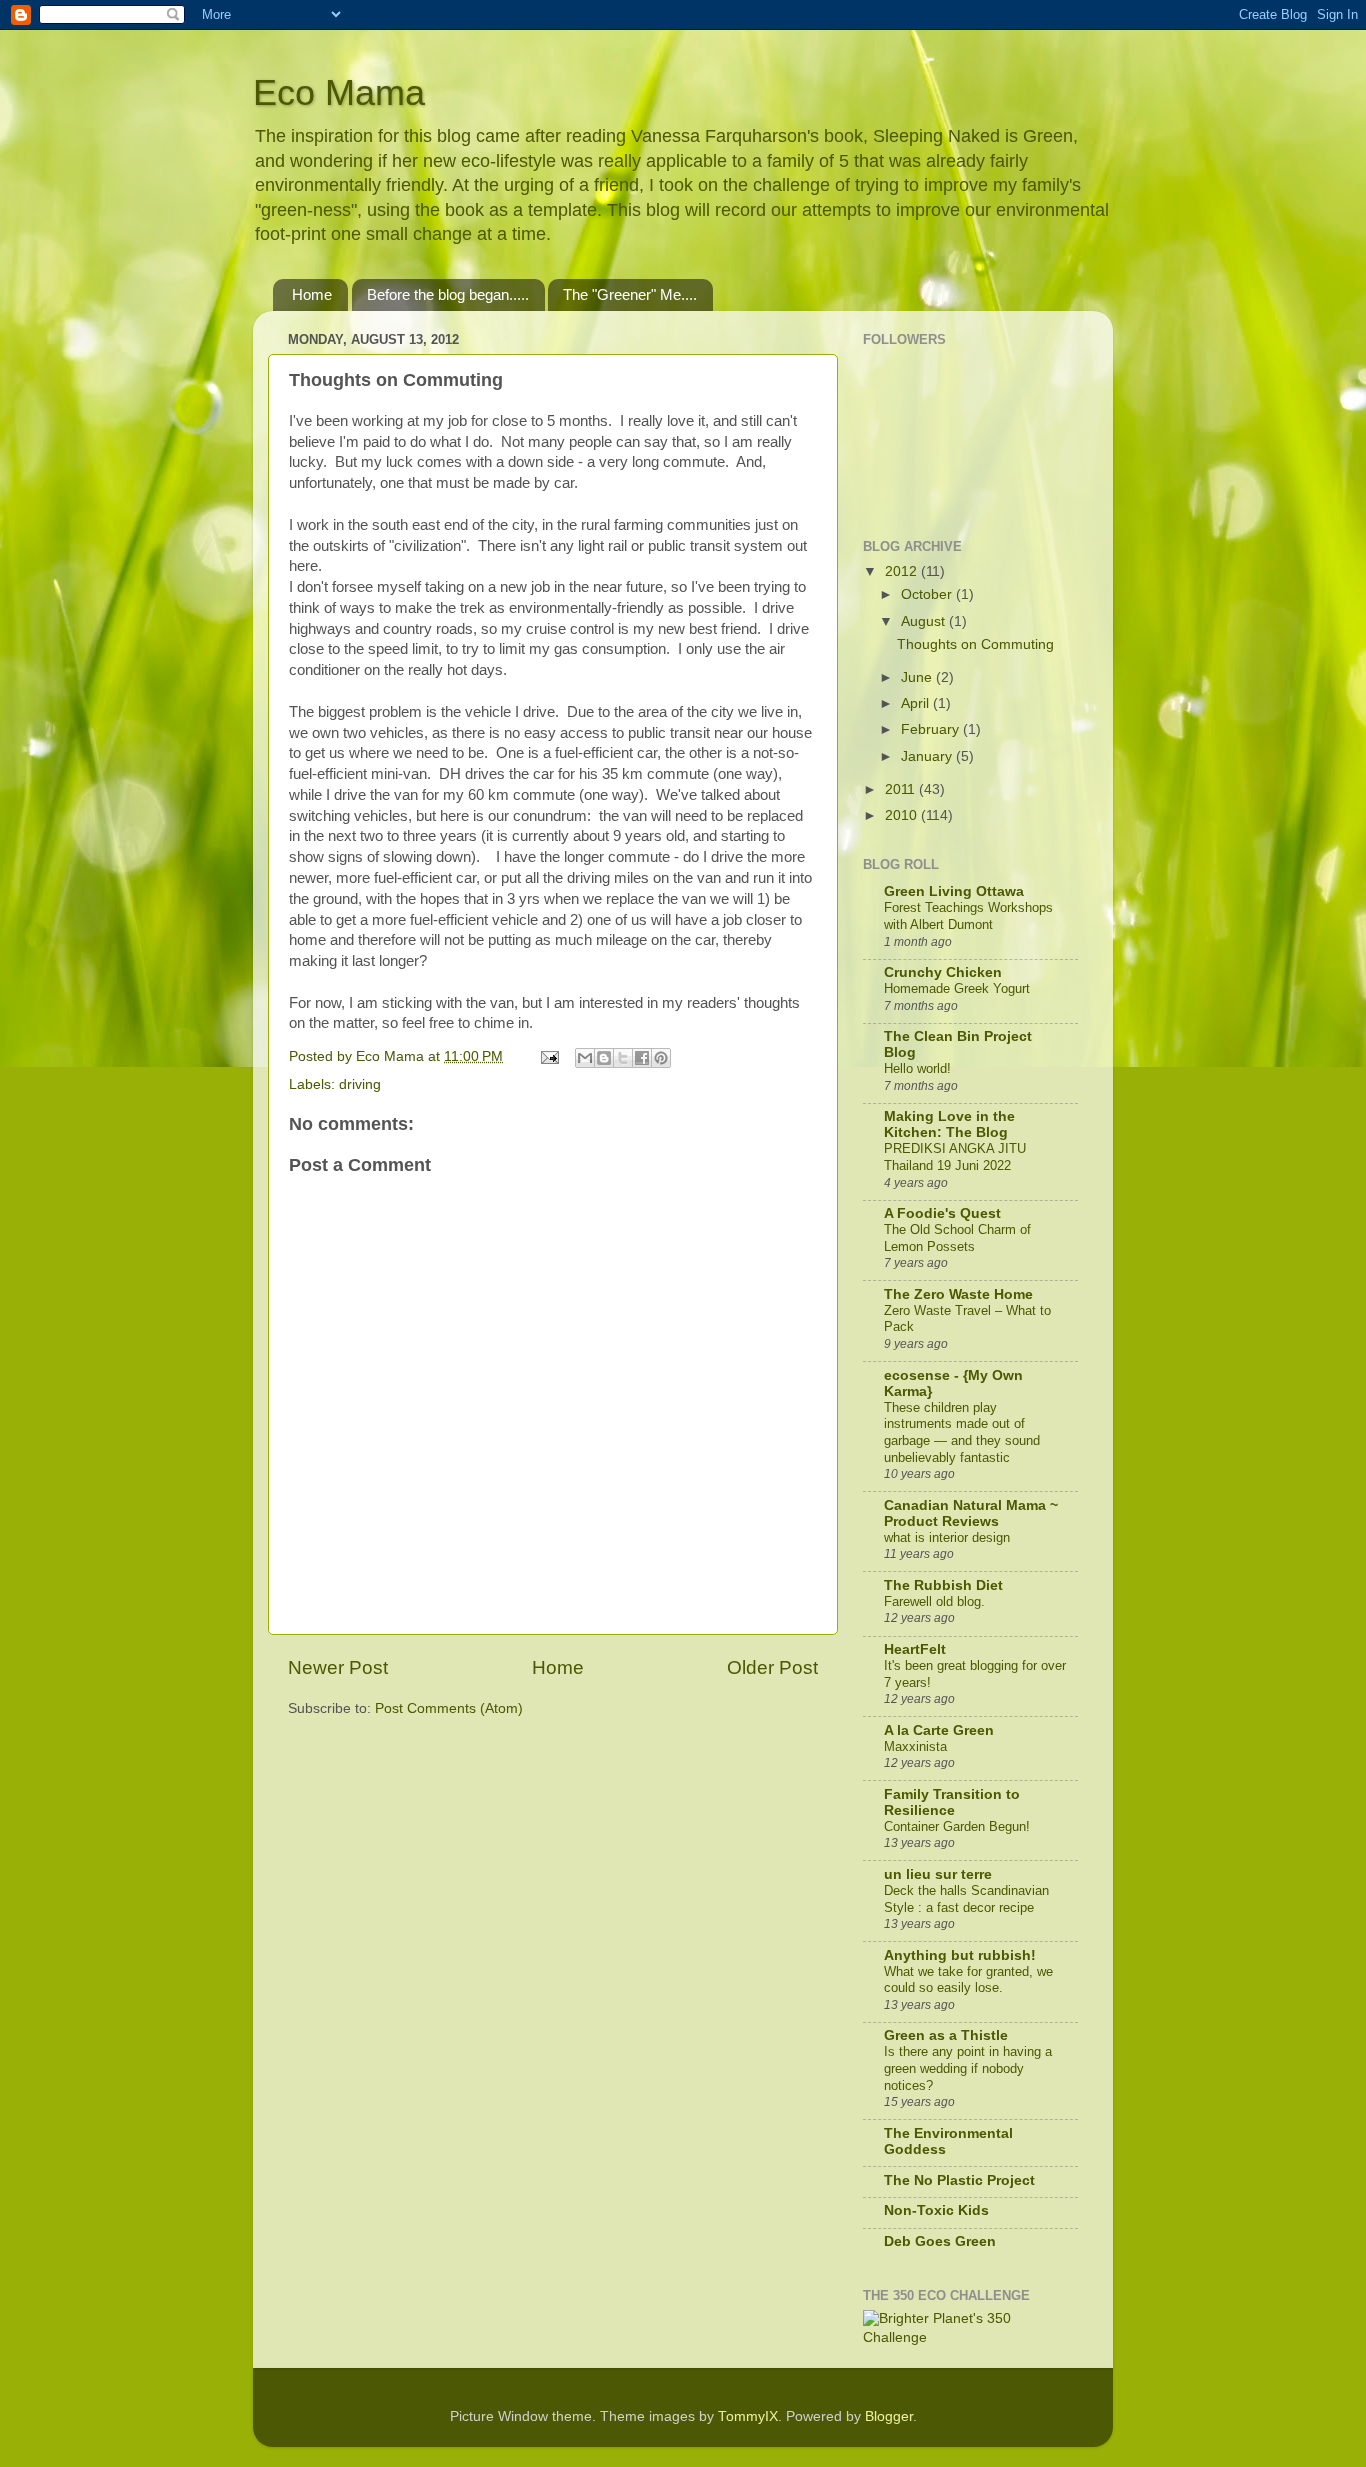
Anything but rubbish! (960, 1955)
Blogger (889, 2416)
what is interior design (947, 1537)
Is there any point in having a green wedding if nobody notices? (968, 2068)
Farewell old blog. (934, 1601)
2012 (903, 571)
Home (312, 294)
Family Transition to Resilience (952, 1802)
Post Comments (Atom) (449, 1708)
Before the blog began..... (448, 294)
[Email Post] (548, 1056)
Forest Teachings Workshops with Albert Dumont (968, 916)
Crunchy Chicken (943, 972)
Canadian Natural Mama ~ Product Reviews (971, 1513)
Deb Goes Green (940, 2241)
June (918, 677)
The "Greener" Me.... (630, 294)
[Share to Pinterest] (661, 1058)
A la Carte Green (939, 1730)
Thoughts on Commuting (975, 644)
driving (360, 1084)
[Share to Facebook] (642, 1058)
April (917, 703)
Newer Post (338, 1667)
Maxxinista (915, 1746)
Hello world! (917, 1068)
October (928, 594)
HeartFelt (915, 1649)
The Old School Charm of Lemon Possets (957, 1238)
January (928, 756)
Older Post (772, 1667)
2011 (902, 789)
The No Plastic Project (959, 2180)
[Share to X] (623, 1058)
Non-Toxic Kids (936, 2210)
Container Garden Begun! (957, 1826)
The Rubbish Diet (943, 1585)
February (932, 729)
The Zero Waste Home (958, 1294)
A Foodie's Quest (942, 1213)
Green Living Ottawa (954, 891)
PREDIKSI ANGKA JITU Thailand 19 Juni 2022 (955, 1157)
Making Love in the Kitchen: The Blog (949, 1124)
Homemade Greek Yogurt (957, 988)
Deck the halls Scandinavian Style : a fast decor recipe (966, 1899)
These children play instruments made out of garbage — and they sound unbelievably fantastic (962, 1432)
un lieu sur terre (938, 1874)
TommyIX (748, 2416)
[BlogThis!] (604, 1058)
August (925, 621)
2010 (903, 815)
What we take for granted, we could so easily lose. (968, 1980)
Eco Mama (339, 92)
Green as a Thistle (946, 2035)
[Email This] (585, 1058)
